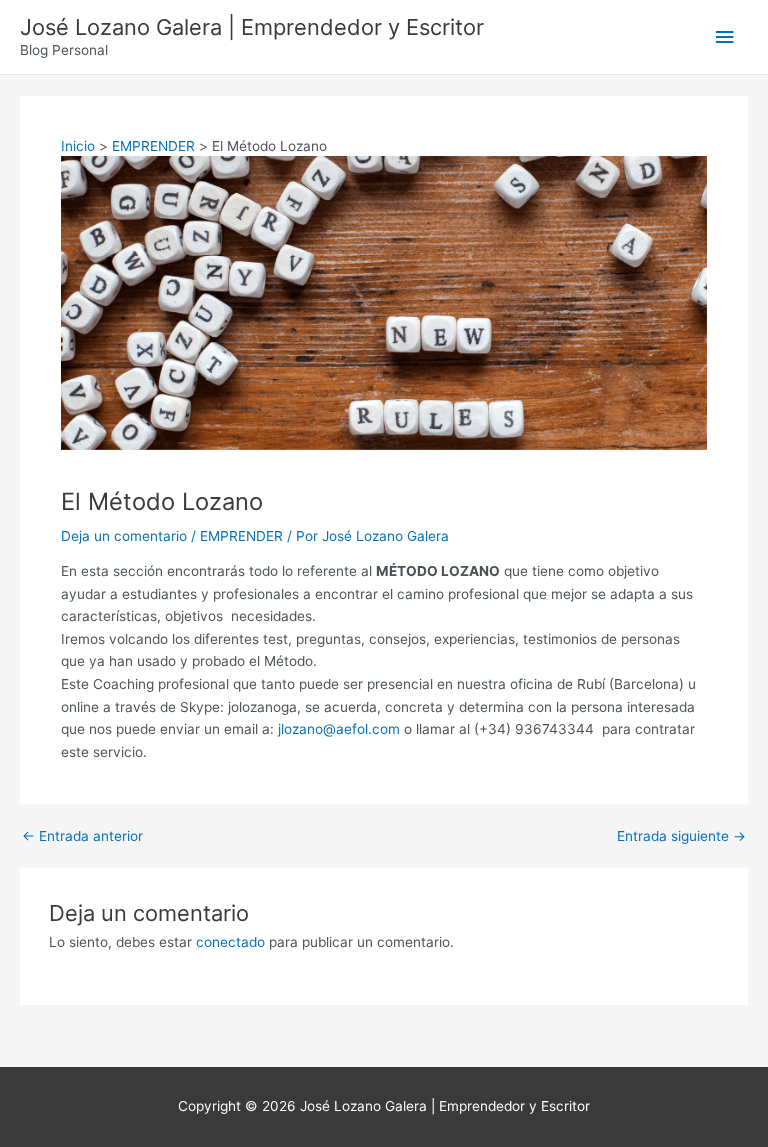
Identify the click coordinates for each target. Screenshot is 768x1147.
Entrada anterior (82, 837)
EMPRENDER (241, 536)
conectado (230, 942)
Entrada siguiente (681, 837)
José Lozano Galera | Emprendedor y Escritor (252, 27)
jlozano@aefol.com (339, 729)
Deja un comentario (124, 536)
